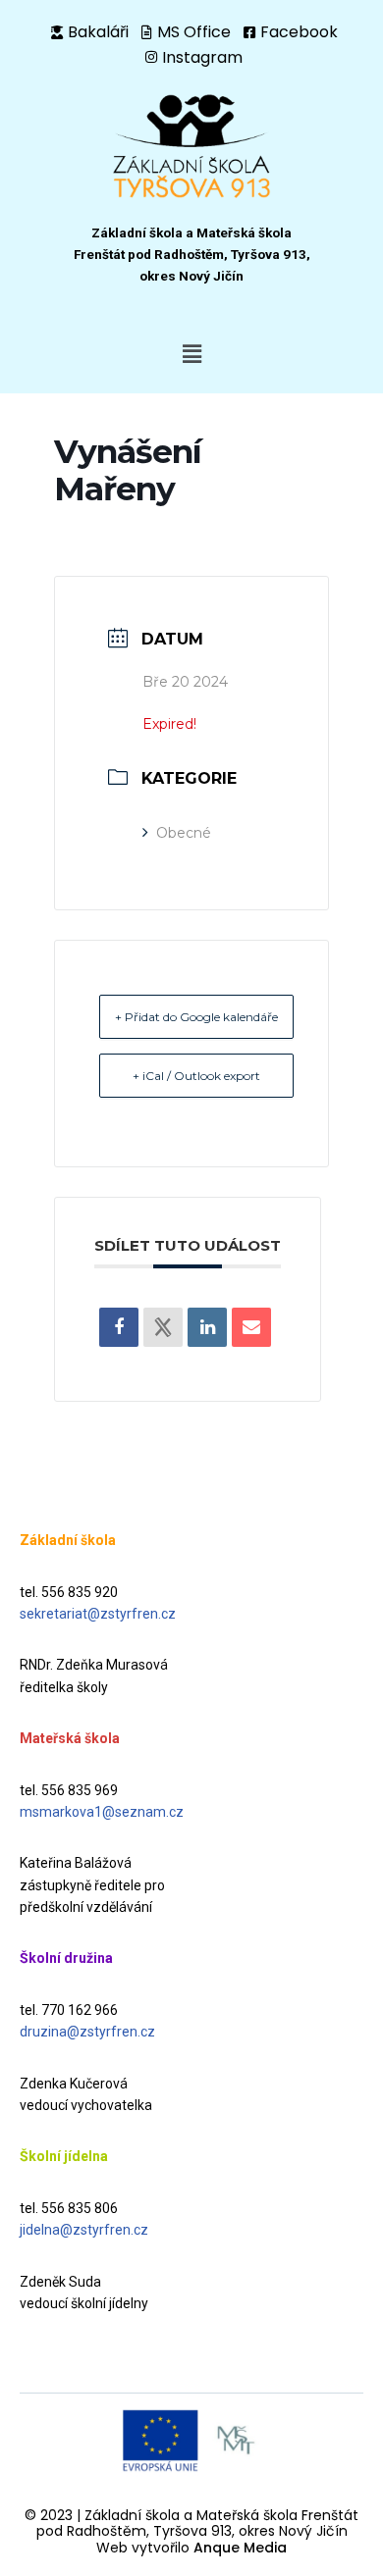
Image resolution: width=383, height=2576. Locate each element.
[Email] (251, 1327)
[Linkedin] (207, 1327)
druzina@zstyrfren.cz (87, 2032)
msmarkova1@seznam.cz (102, 1812)
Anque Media (240, 2548)
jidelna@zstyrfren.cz (84, 2230)
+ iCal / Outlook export (196, 1076)
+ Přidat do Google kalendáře (196, 1017)
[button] (191, 354)
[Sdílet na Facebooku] (119, 1327)
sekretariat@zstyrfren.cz (98, 1614)
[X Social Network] (163, 1327)
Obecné (184, 833)
